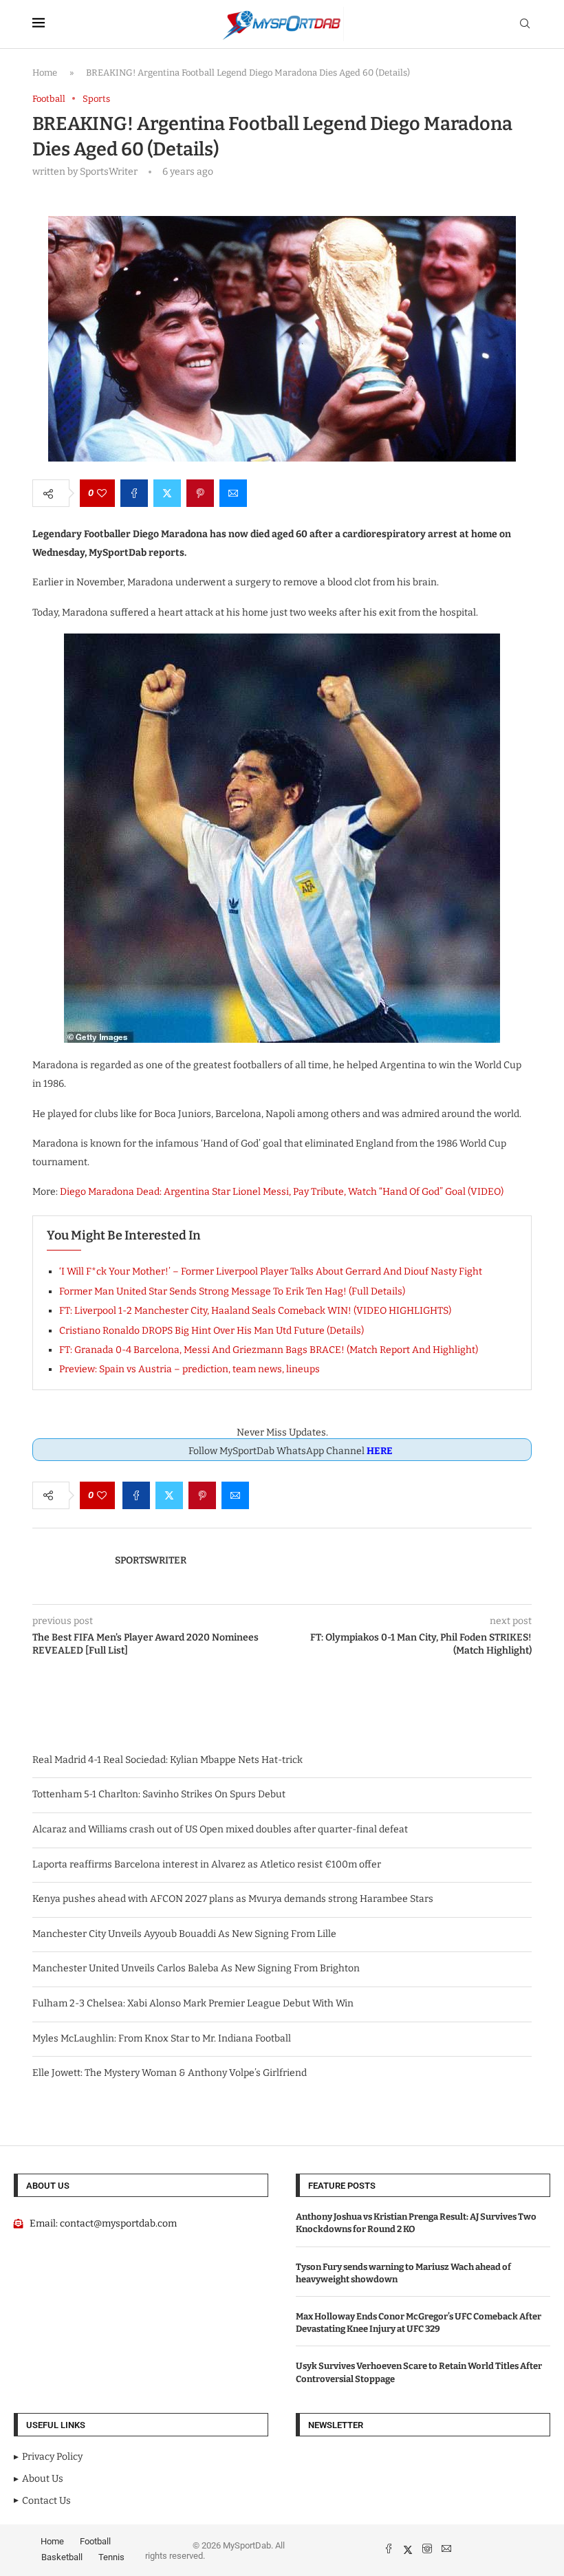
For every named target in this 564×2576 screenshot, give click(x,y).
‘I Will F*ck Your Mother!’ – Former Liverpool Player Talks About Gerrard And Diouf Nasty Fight (271, 1271)
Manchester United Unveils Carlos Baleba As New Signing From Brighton (196, 1968)
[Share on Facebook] (134, 493)
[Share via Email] (233, 493)
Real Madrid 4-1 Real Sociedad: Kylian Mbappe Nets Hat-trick (167, 1760)
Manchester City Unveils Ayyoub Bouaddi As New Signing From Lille (184, 1934)
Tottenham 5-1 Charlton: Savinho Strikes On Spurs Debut (159, 1794)
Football (95, 2541)
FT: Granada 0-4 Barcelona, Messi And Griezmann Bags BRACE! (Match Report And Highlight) (269, 1350)
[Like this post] (102, 493)
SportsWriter (151, 1560)
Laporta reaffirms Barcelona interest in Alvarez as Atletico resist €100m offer (207, 1864)
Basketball (62, 2557)
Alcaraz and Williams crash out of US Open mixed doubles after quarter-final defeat (220, 1829)
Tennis (111, 2557)
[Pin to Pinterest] (200, 493)
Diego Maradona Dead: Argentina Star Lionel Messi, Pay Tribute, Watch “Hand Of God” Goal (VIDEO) (282, 1192)
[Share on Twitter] (167, 493)
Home (45, 73)
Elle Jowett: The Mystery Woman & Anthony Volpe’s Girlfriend (170, 2073)
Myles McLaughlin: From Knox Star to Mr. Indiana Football (162, 2038)
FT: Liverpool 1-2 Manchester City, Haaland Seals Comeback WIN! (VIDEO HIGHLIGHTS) (255, 1311)
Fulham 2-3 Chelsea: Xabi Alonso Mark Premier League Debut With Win (193, 2003)
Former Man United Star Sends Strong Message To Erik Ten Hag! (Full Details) (232, 1291)
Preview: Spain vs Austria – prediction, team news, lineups (189, 1369)
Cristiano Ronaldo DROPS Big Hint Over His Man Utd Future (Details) (211, 1331)
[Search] (525, 24)
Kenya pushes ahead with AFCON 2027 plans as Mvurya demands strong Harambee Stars (233, 1899)
